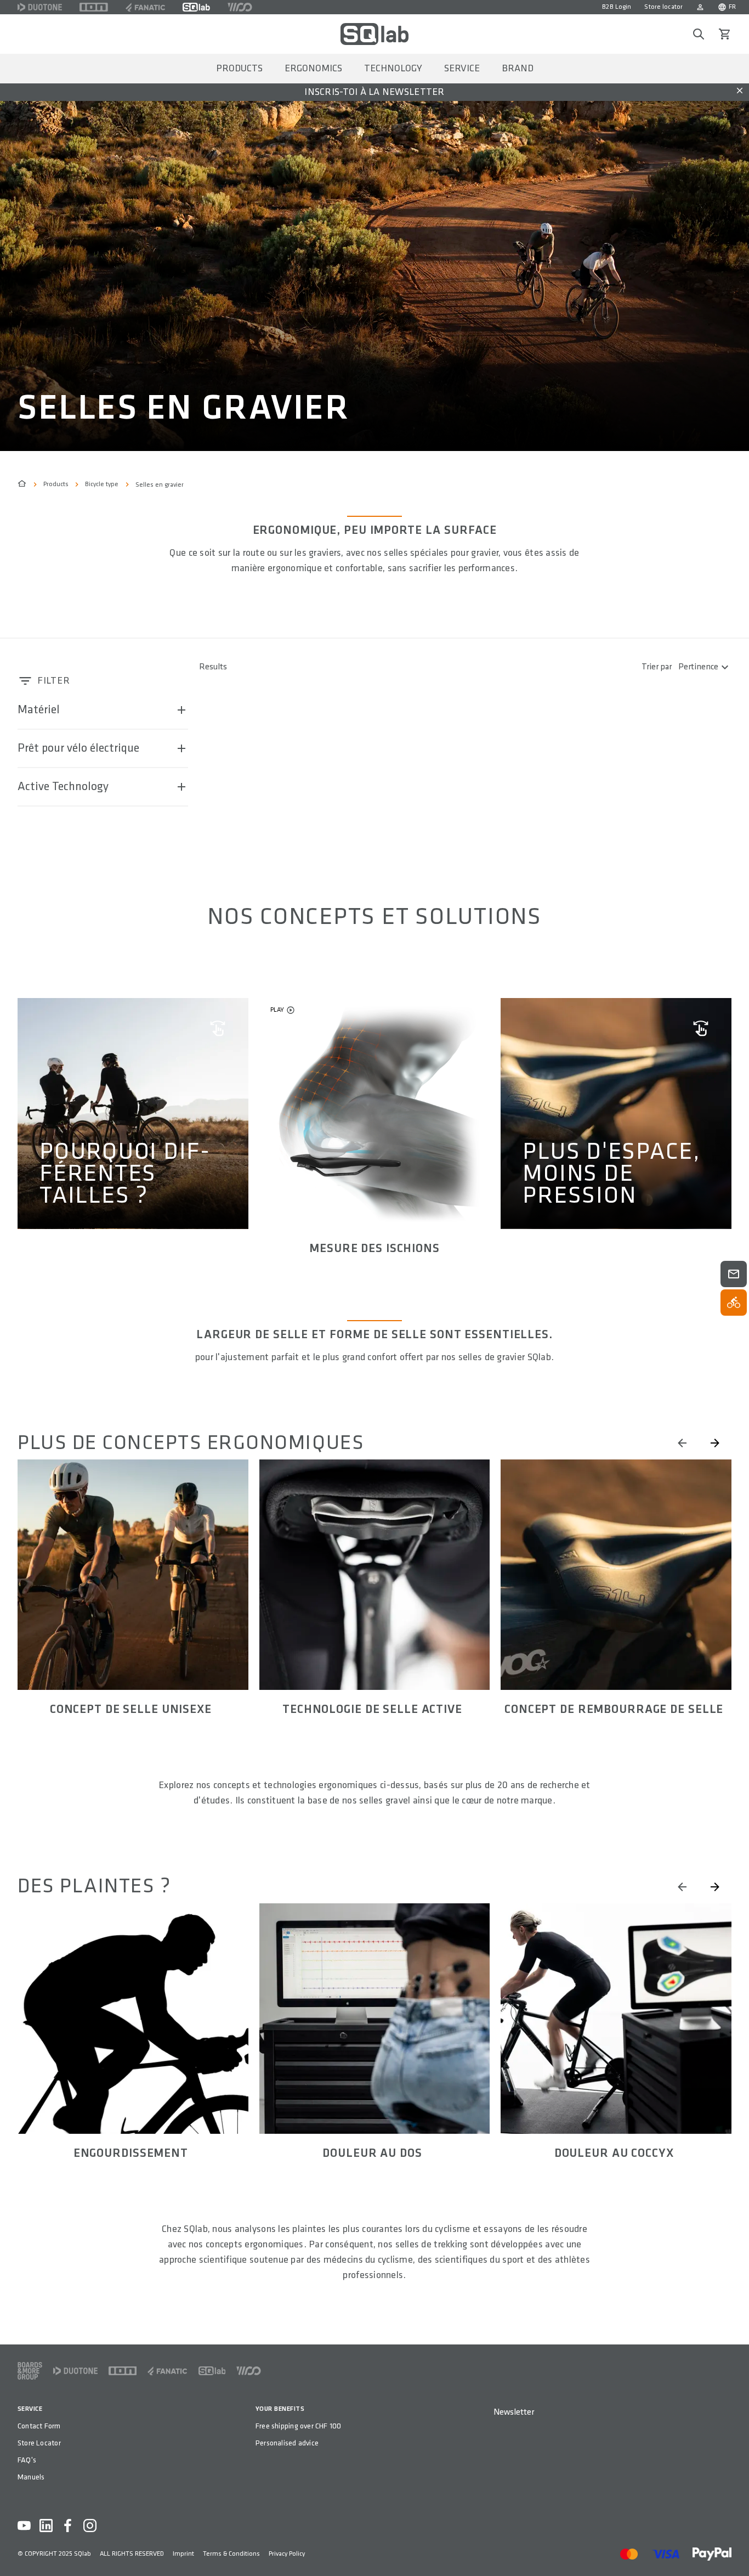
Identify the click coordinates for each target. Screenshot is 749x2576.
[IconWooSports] (240, 7)
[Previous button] (682, 1443)
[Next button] (715, 1443)
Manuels (31, 2477)
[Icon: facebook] (68, 2526)
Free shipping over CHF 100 (298, 2426)
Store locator (663, 7)
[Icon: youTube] (24, 2526)
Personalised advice (287, 2443)
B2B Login (617, 7)
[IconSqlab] (196, 7)
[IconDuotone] (40, 7)
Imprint (183, 2554)
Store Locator (39, 2443)
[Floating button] (734, 1274)
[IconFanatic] (145, 7)
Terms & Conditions (231, 2554)
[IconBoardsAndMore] (30, 2371)
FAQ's (27, 2460)
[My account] (700, 7)
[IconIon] (94, 7)
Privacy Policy (287, 2554)
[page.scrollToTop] (734, 2550)
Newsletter (514, 2412)
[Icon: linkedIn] (46, 2526)
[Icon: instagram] (90, 2526)
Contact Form (39, 2426)
